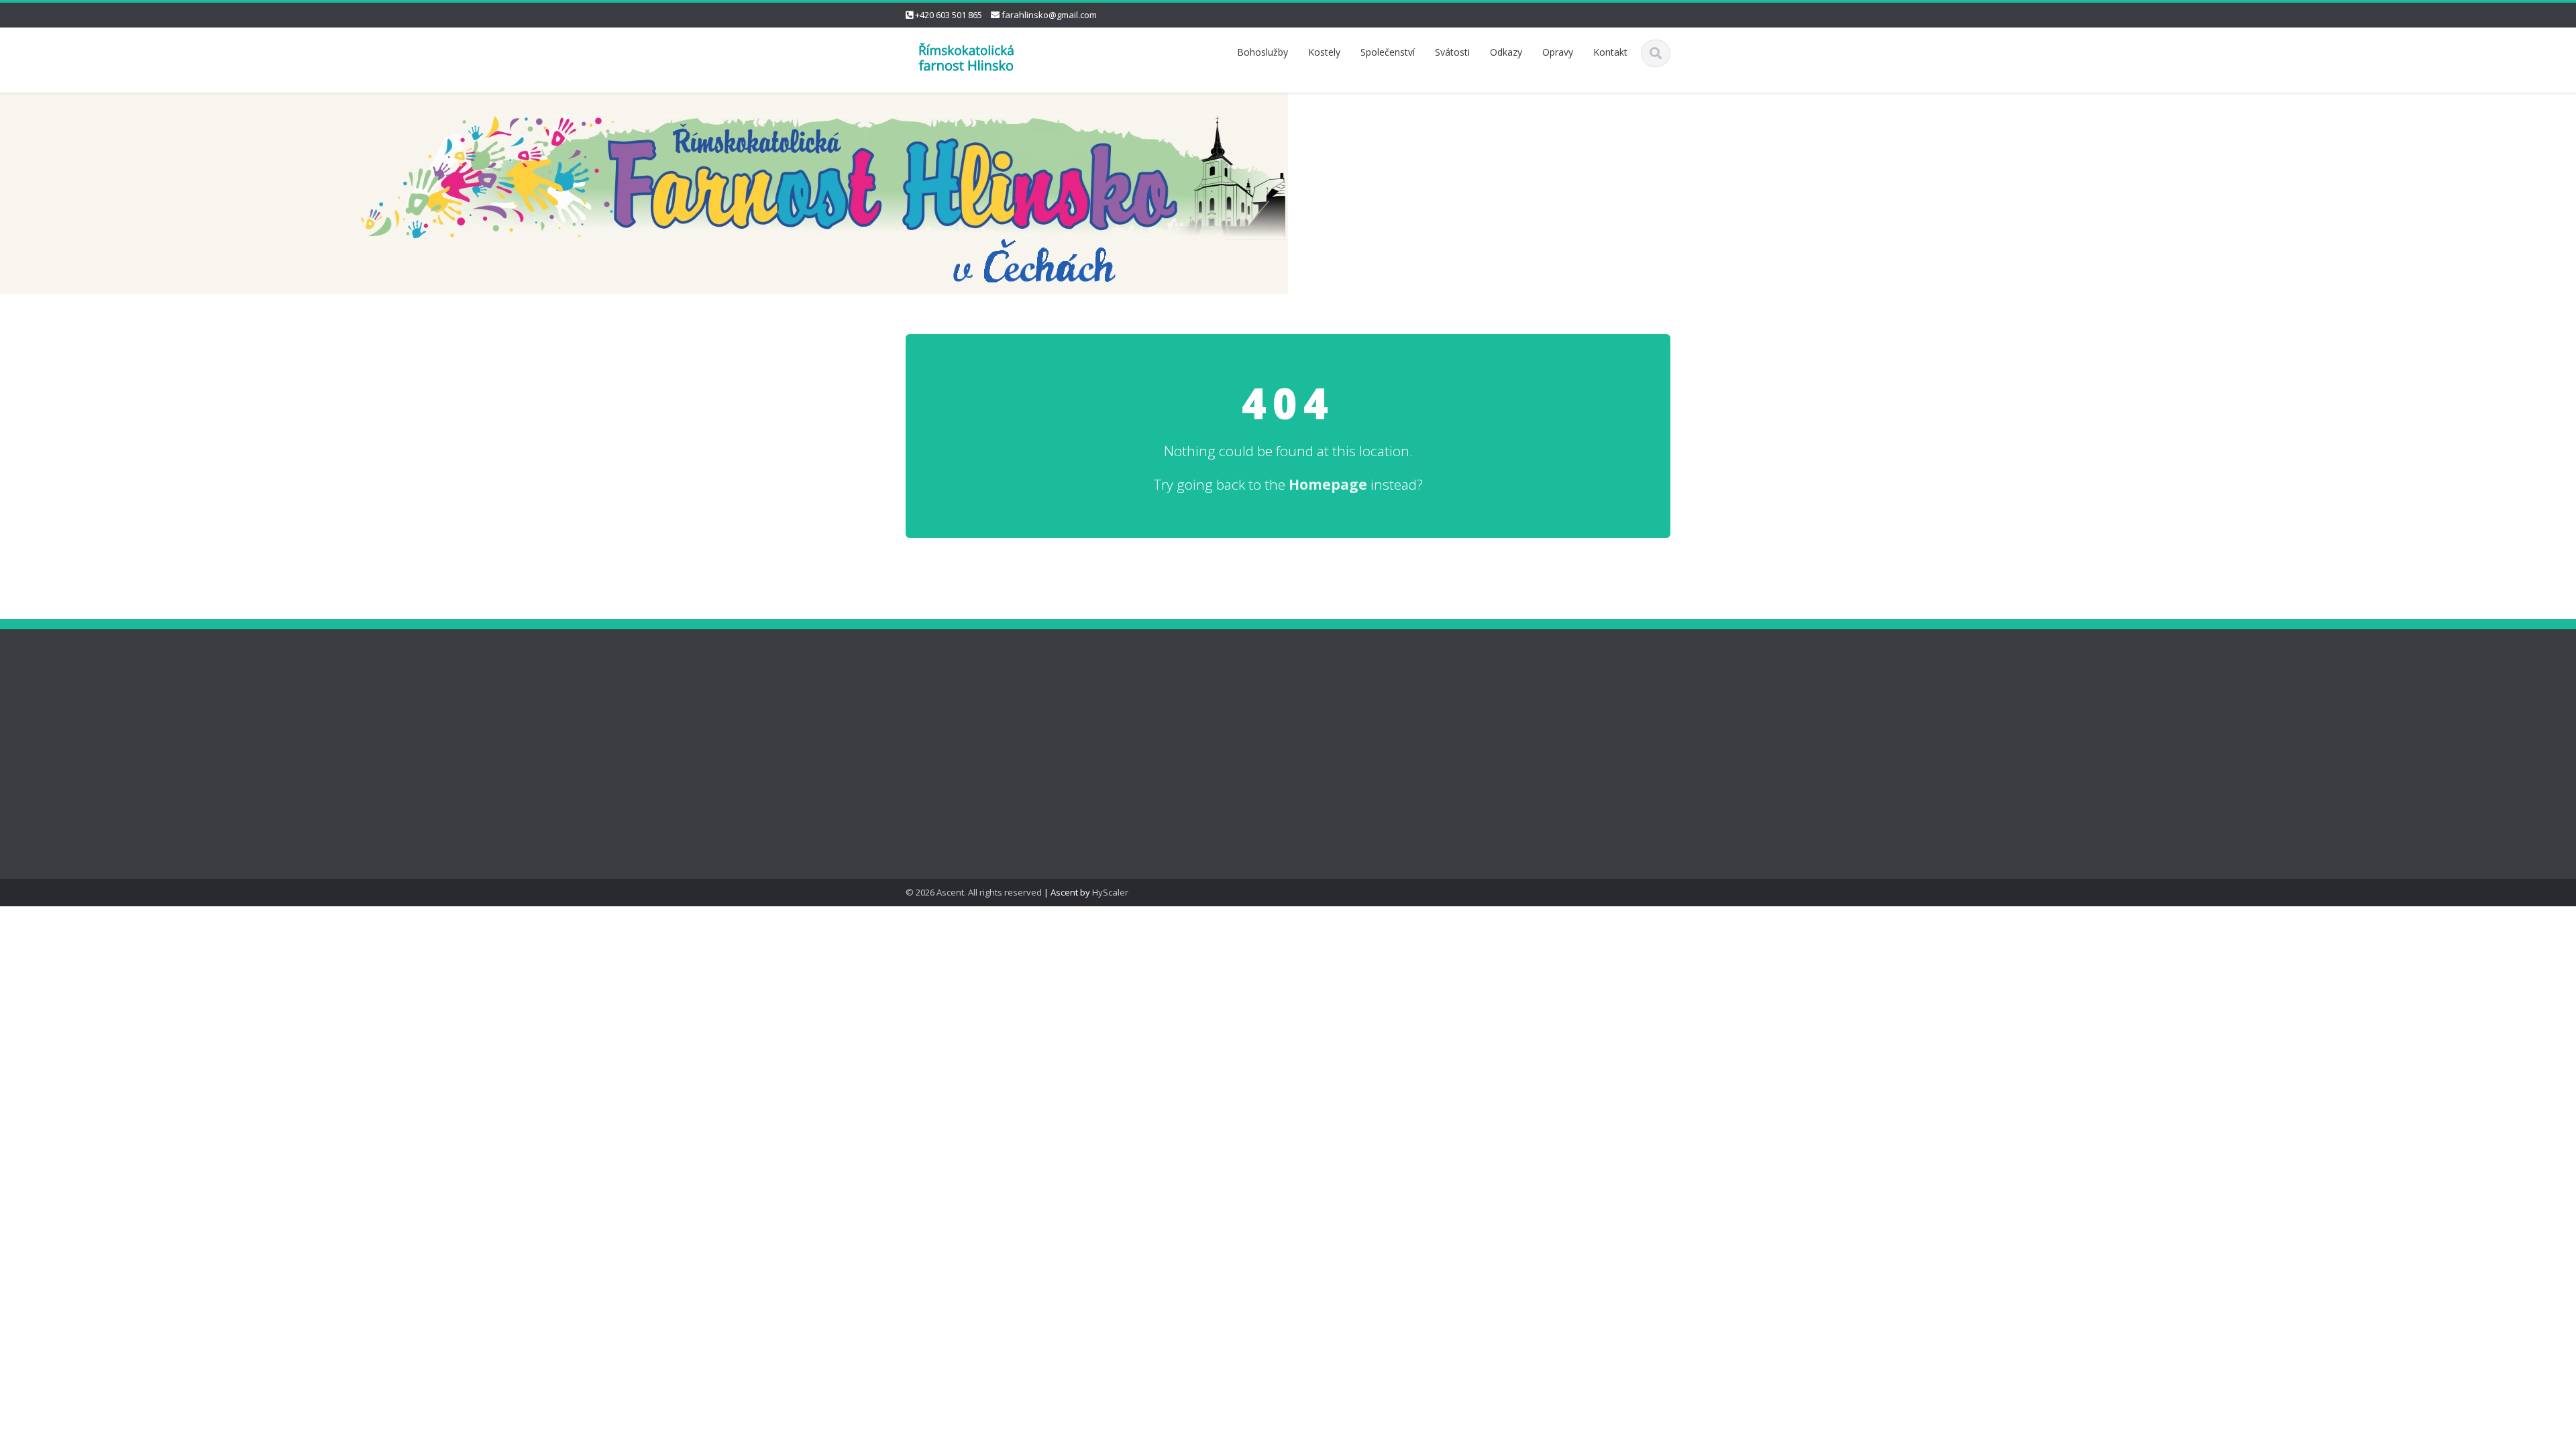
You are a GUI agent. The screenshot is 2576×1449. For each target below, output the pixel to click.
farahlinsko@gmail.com (1049, 15)
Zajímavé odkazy (943, 736)
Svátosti (1452, 52)
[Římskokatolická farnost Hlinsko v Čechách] (966, 56)
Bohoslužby (1263, 52)
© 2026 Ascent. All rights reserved (974, 892)
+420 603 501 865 (949, 15)
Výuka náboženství (946, 663)
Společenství (1388, 52)
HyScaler (1110, 892)
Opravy (1558, 52)
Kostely (1324, 52)
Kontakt (1610, 52)
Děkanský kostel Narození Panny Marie (962, 700)
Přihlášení (927, 764)
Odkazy (1506, 52)
